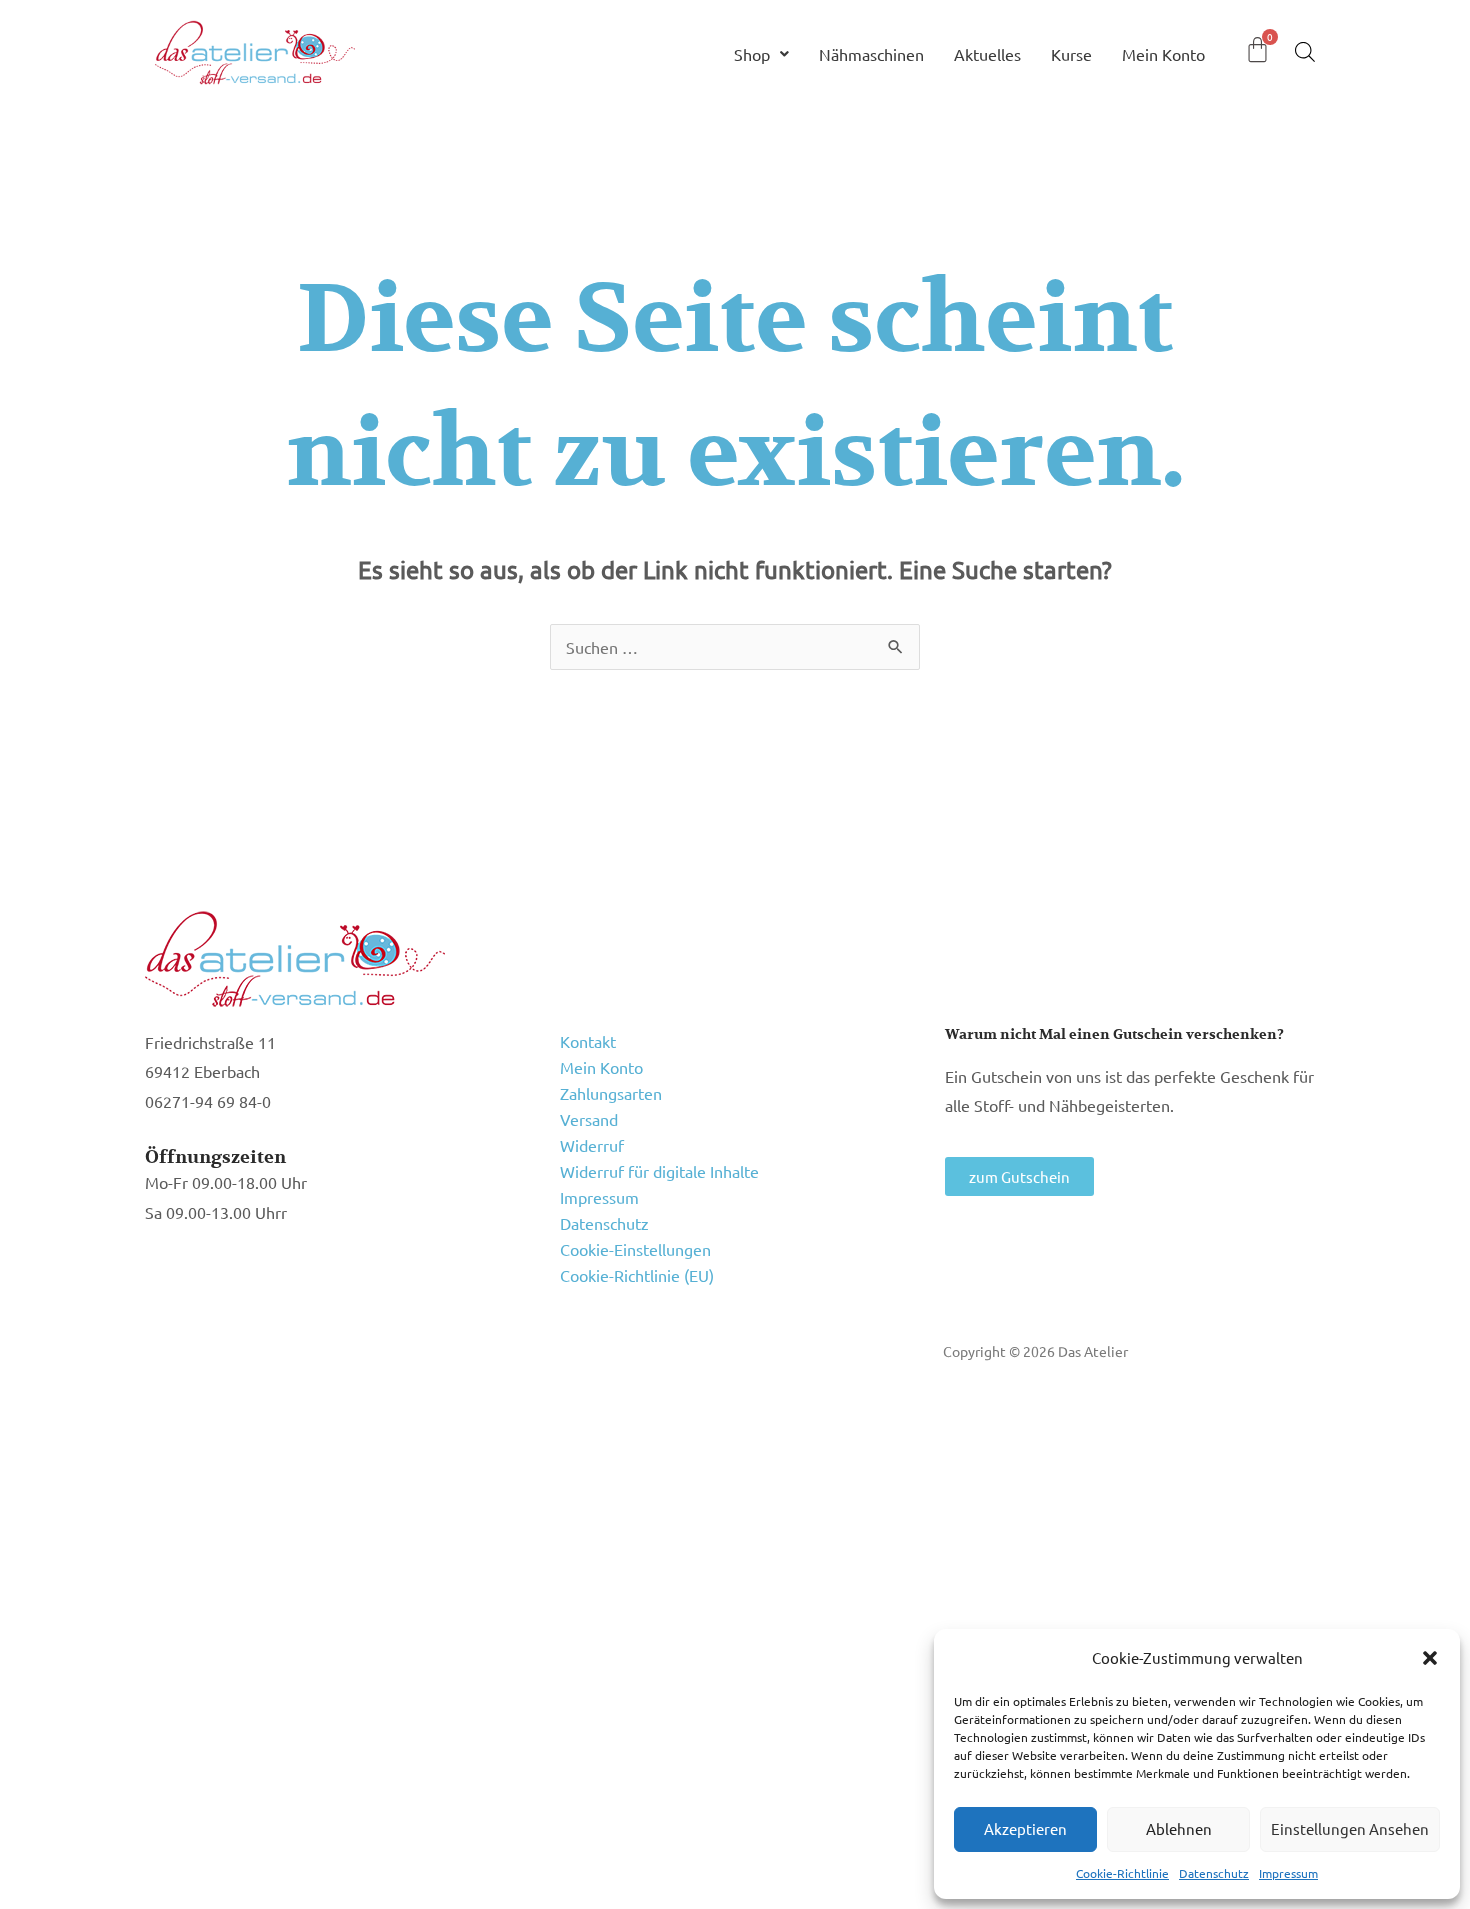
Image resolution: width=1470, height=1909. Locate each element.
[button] (1430, 1658)
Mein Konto (1163, 54)
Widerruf (592, 1145)
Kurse (1071, 54)
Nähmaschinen (871, 54)
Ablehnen (1179, 1828)
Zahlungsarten (611, 1093)
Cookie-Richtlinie (1122, 1873)
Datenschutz (1214, 1873)
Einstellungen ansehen (1350, 1828)
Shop (752, 54)
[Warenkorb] (1257, 49)
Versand (589, 1119)
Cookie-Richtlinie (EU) (637, 1275)
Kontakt (588, 1041)
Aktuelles (987, 54)
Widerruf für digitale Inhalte (659, 1171)
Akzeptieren (1025, 1828)
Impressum (1288, 1873)
